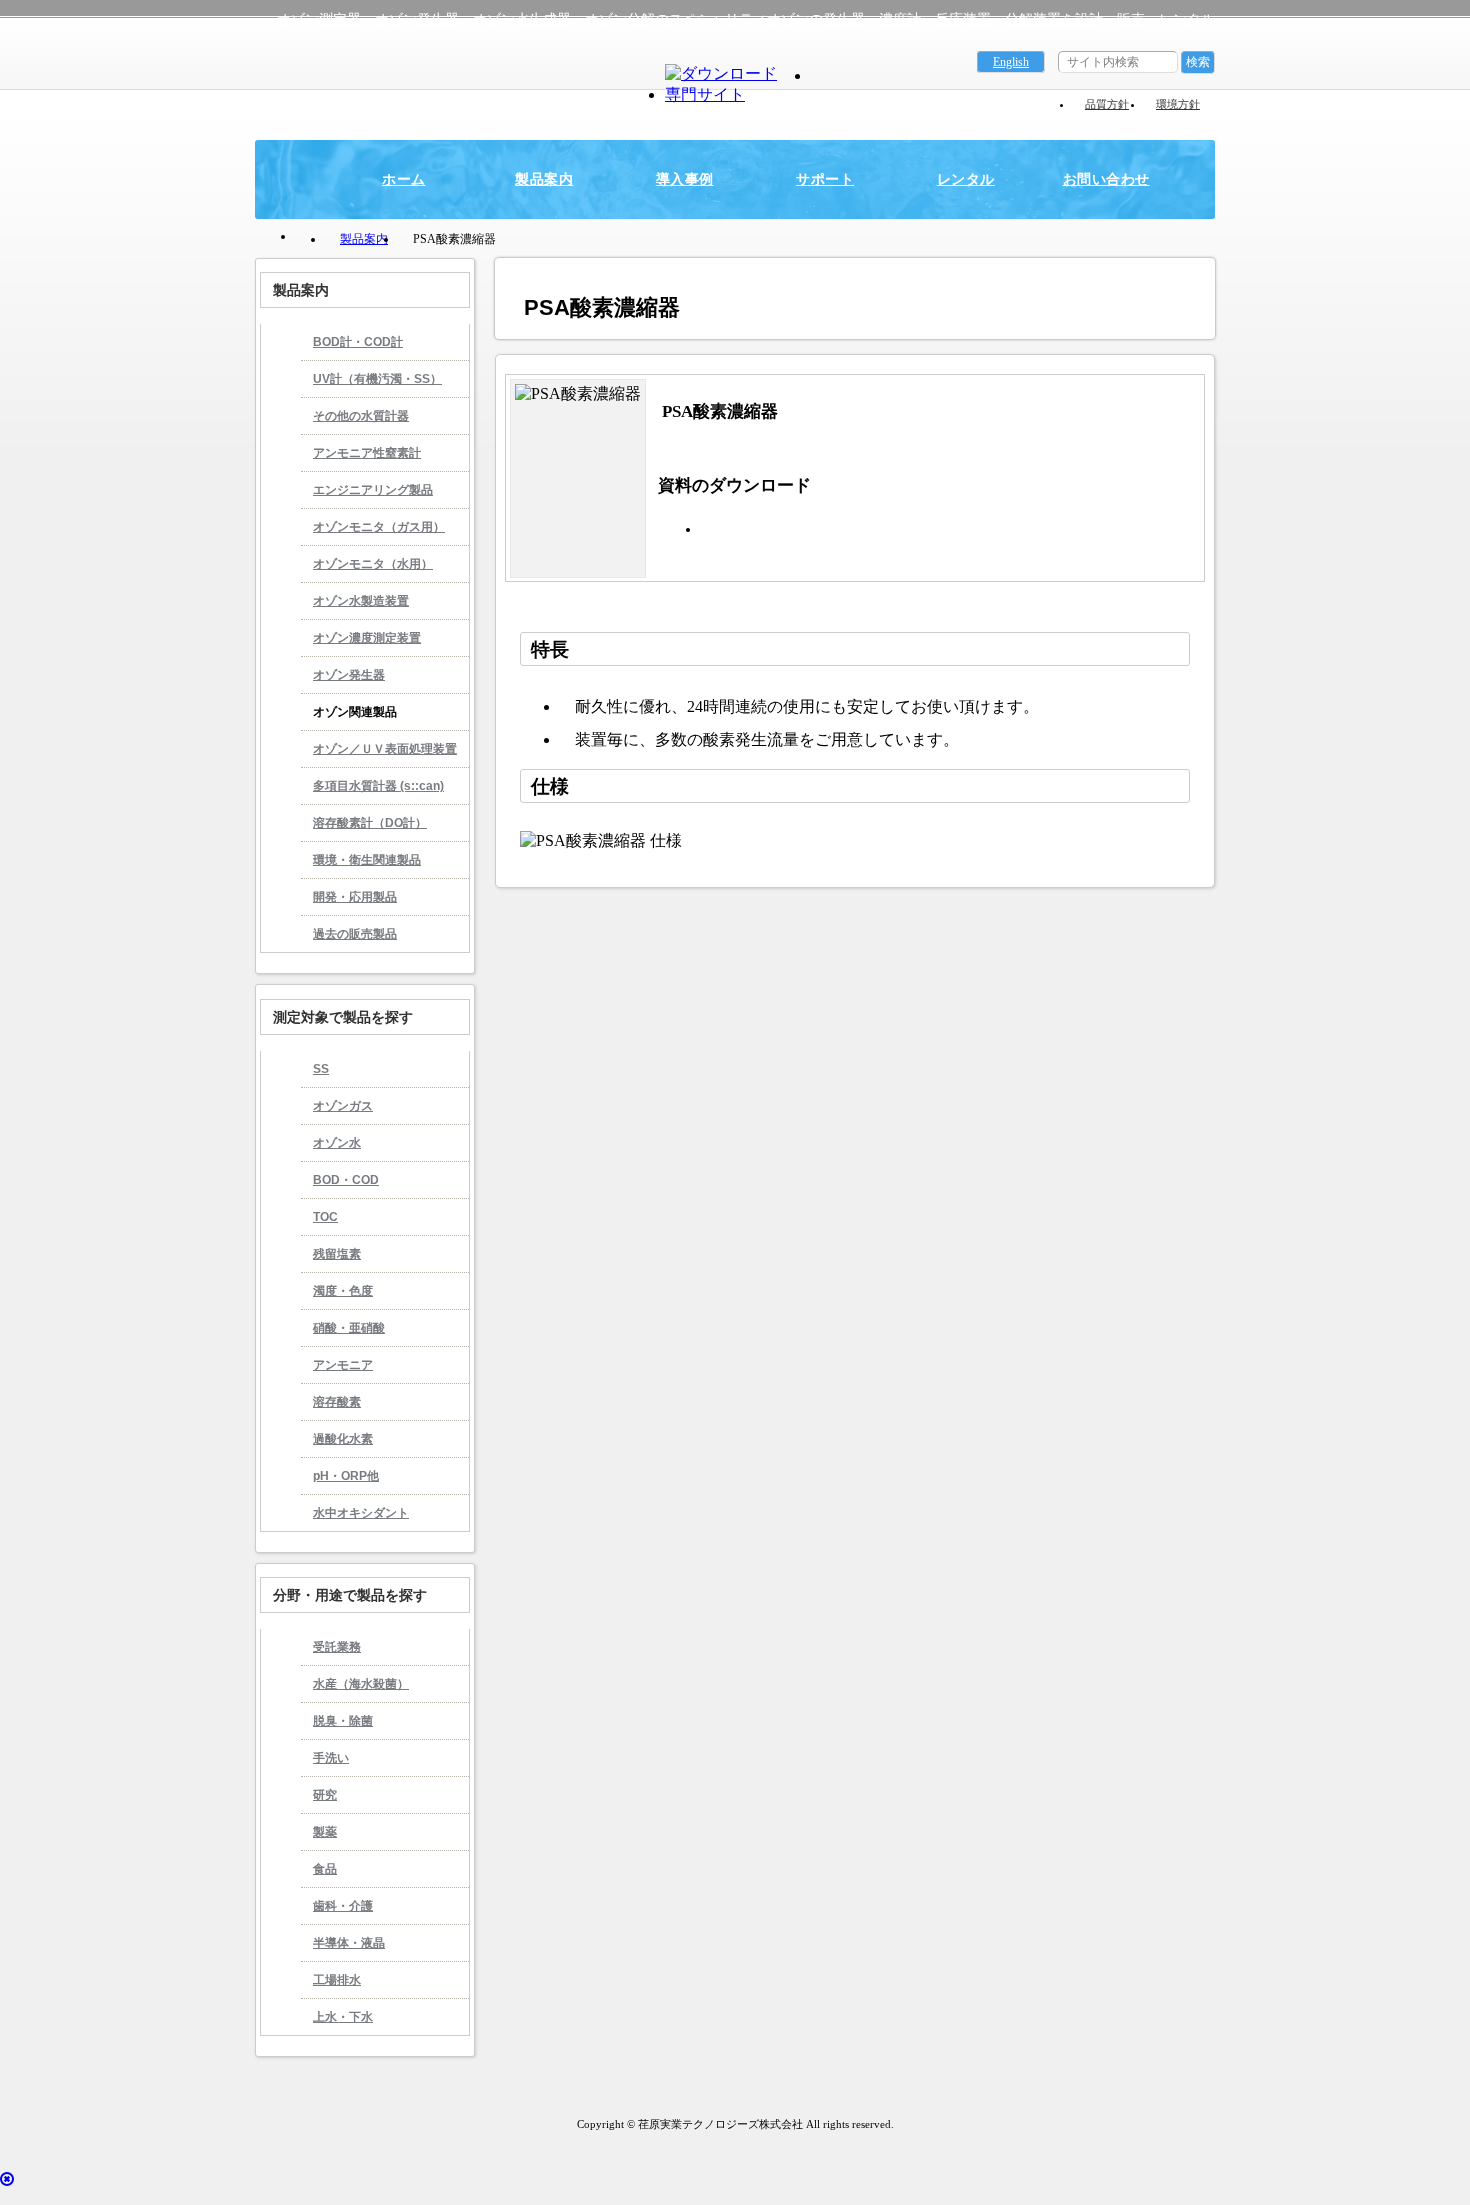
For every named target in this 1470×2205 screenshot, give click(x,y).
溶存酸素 (337, 1402)
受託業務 (337, 1647)
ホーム (403, 179)
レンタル (966, 179)
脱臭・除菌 (343, 1721)
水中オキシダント (361, 1513)
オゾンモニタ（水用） (373, 564)
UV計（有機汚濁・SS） (377, 379)
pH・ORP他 (346, 1476)
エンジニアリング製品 (373, 490)
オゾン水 (337, 1143)
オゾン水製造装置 (361, 601)
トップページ (305, 238)
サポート (825, 179)
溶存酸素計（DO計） (370, 823)
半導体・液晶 (349, 1943)
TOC (325, 1217)
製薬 (325, 1832)
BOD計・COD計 (358, 342)
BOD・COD (346, 1180)
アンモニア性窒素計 (367, 453)
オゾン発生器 (349, 675)
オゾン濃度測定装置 (367, 638)
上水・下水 (343, 2017)
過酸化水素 (343, 1439)
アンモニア (343, 1365)
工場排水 (337, 1980)
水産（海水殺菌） (361, 1684)
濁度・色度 (343, 1291)
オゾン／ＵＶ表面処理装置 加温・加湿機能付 (379, 754)
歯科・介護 (343, 1906)
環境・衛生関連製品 (367, 860)
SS (321, 1069)
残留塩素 (337, 1254)
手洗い (331, 1758)
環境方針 (1178, 104)
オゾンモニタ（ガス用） (379, 527)
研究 (325, 1795)
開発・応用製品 (355, 897)
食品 (325, 1869)
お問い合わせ (1106, 179)
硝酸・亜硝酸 (349, 1328)
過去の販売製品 (355, 934)
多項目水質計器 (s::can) (378, 786)
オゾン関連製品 (355, 712)
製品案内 (544, 179)
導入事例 (685, 179)
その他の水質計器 (361, 416)
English (1011, 62)
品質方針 (1107, 104)
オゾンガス (343, 1106)
